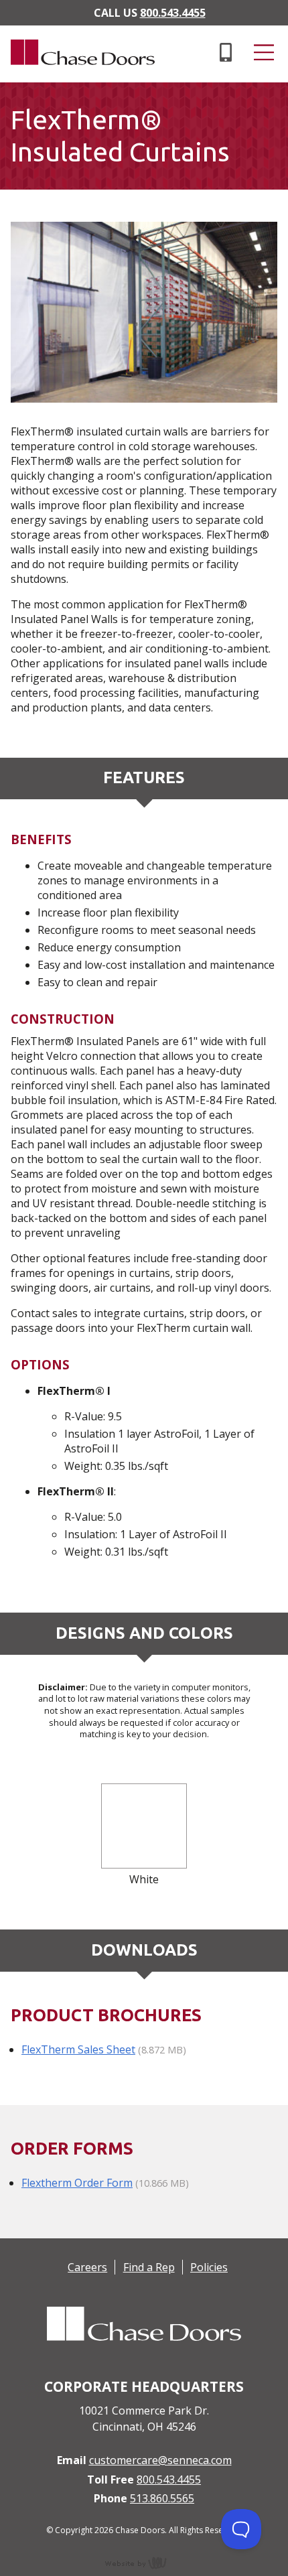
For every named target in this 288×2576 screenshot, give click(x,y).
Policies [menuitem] (209, 2267)
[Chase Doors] (77, 75)
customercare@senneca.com (160, 2460)
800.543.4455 (173, 13)
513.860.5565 (162, 2498)
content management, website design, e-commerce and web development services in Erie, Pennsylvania (144, 2563)
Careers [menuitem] (87, 2267)
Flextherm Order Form (77, 2183)
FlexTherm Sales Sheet (78, 2049)
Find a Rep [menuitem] (149, 2267)
